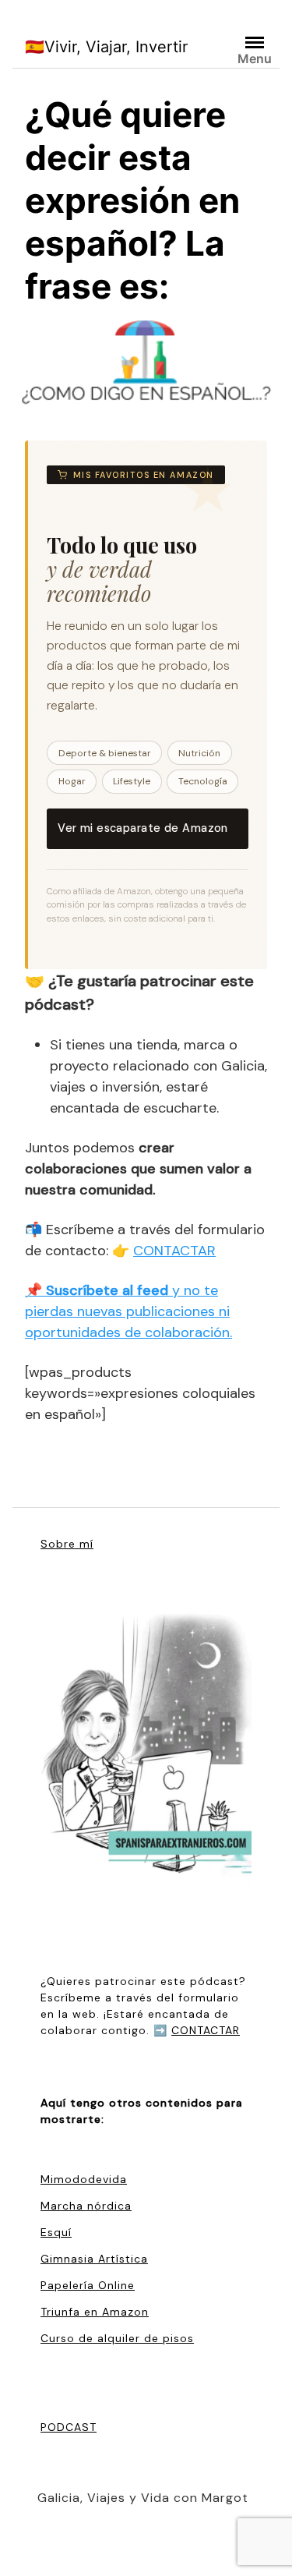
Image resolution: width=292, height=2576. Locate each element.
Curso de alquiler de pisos (117, 2338)
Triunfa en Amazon (95, 2312)
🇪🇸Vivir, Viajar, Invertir (106, 47)
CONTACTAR (174, 1251)
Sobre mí (67, 1544)
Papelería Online (88, 2285)
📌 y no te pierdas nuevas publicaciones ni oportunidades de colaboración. (128, 1311)
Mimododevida (84, 2179)
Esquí (56, 2232)
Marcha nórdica (86, 2206)
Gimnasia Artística (94, 2259)
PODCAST (69, 2427)
